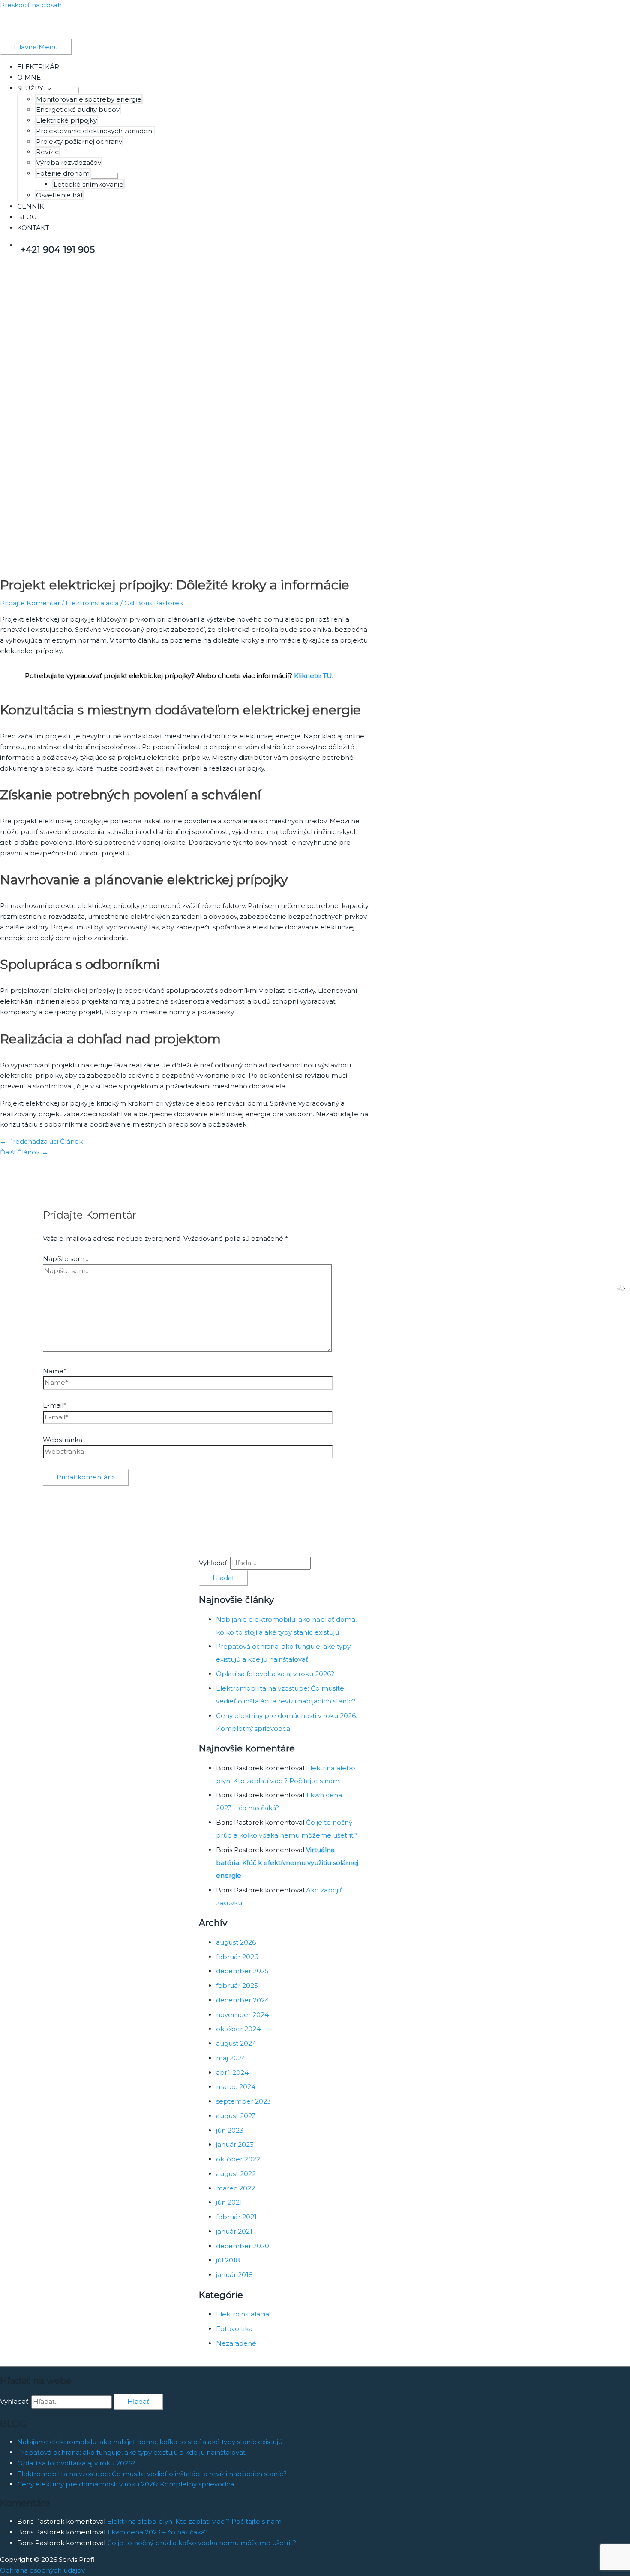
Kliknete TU (313, 676)
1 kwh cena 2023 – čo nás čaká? (157, 2532)
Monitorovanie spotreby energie (89, 99)
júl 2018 (228, 2260)
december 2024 (243, 2000)
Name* (55, 1371)
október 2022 (238, 2159)
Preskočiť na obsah (31, 5)
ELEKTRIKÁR (38, 67)
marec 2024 (236, 2087)
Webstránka (63, 1440)
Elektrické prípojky (66, 120)
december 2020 (243, 2246)
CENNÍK (31, 206)
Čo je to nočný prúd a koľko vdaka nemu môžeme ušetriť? (202, 2543)
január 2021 (234, 2231)
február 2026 (237, 1957)
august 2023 (236, 2116)
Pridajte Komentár (30, 603)
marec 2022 (235, 2188)
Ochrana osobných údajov (42, 2570)
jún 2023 (230, 2130)
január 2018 (234, 2275)
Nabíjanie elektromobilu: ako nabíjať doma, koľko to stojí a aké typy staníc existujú (150, 2442)
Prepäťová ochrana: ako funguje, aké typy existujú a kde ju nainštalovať (131, 2452)
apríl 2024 (232, 2072)
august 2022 (236, 2174)
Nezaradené (236, 2343)
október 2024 (238, 2029)
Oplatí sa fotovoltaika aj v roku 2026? (275, 1674)
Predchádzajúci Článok (41, 1141)
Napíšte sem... (66, 1259)
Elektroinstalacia (92, 603)
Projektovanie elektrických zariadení (95, 131)
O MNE (29, 77)
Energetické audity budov (78, 109)
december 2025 (242, 1971)
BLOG (27, 217)
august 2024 (236, 2043)
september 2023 (243, 2101)
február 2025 (237, 1986)
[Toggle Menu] (65, 90)
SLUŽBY (30, 88)
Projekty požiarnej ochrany (79, 142)
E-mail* (55, 1405)
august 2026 (236, 1942)
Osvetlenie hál (59, 195)
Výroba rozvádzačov (69, 163)
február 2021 (236, 2217)
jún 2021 (229, 2202)
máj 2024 (231, 2058)
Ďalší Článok (24, 1152)
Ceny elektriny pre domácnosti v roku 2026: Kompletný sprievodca (126, 2484)
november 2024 (242, 2015)
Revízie (48, 152)
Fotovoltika (234, 2329)
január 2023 (235, 2144)
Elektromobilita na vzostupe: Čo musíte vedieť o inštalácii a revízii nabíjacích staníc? (152, 2474)
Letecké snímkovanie (88, 184)
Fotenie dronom (63, 173)
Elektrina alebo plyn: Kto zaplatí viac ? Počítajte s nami (195, 2521)
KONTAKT (33, 228)
